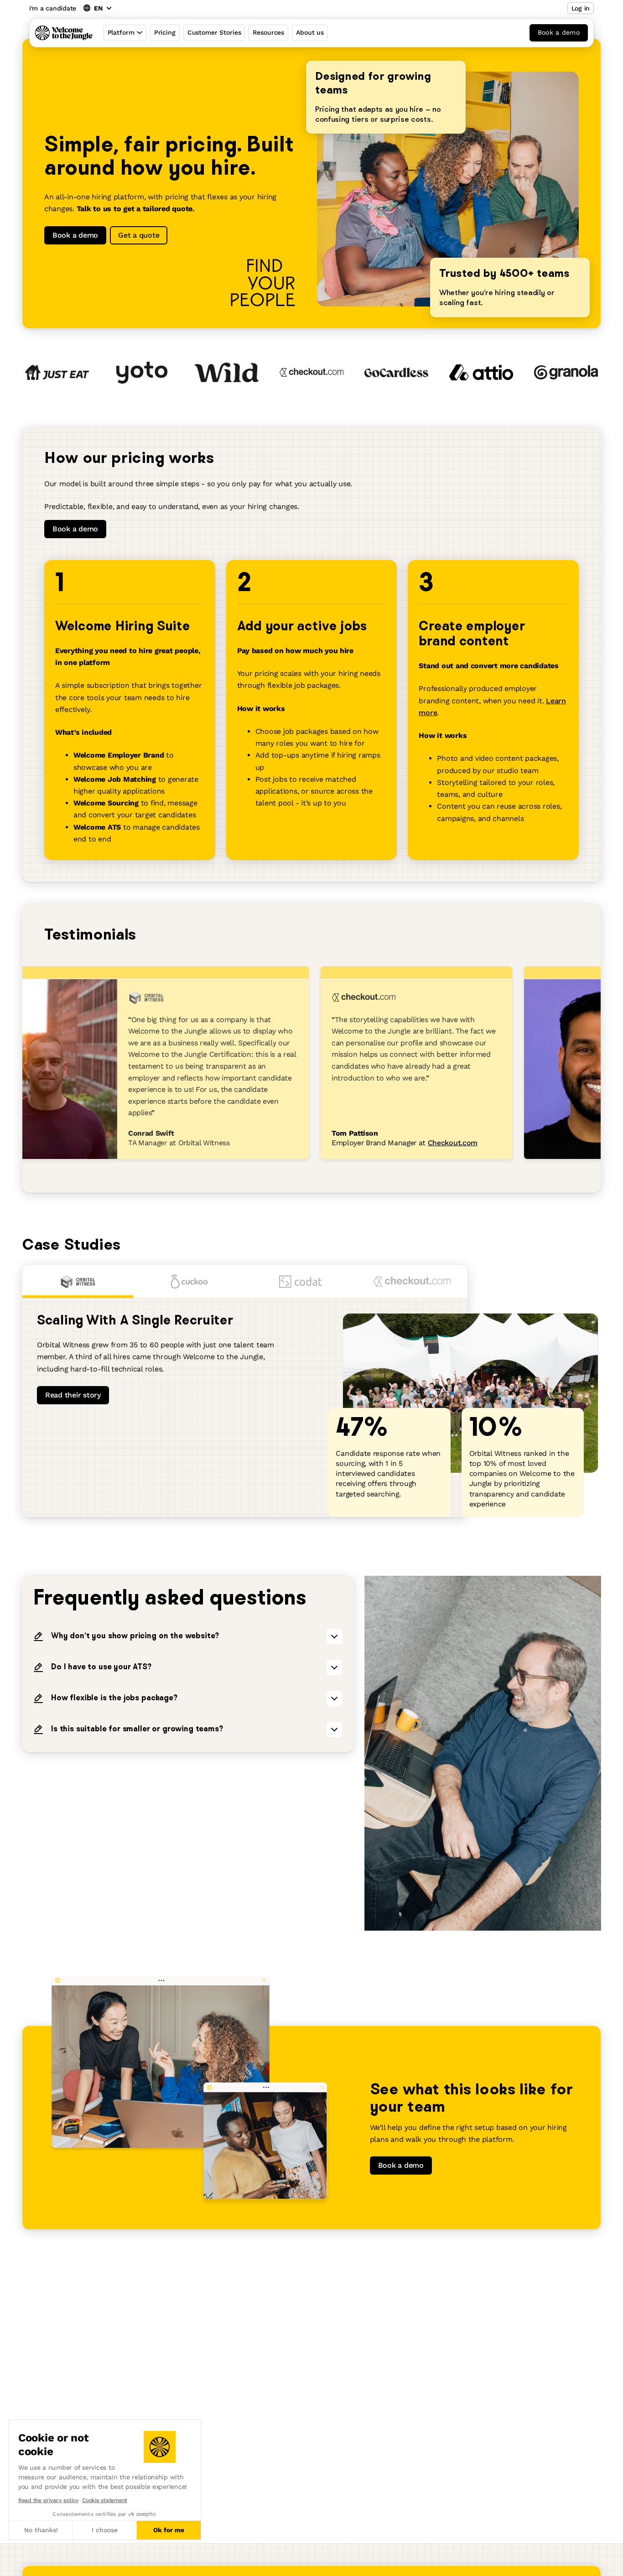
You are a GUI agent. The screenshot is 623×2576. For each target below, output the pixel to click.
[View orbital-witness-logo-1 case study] (78, 1282)
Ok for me (169, 2530)
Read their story (73, 1395)
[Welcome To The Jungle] (64, 33)
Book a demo (559, 32)
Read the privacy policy (48, 2500)
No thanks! (41, 2530)
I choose (105, 2530)
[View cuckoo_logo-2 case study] (189, 1282)
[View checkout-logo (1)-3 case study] (412, 1282)
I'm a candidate (53, 8)
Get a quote (139, 235)
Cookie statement (105, 2500)
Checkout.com (434, 1143)
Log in (581, 8)
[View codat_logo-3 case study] (301, 1282)
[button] (9, 2566)
